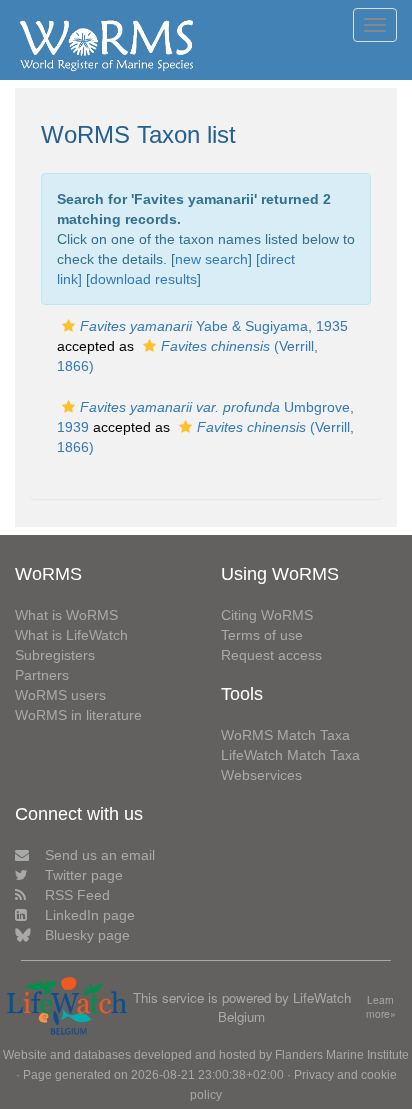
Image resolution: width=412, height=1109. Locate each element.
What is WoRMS (66, 615)
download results (143, 279)
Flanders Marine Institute (342, 1055)
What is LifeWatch (71, 635)
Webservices (261, 775)
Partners (42, 675)
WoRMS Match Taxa (285, 735)
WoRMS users (60, 695)
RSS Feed (77, 895)
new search (211, 259)
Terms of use (262, 635)
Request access (271, 655)
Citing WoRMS (267, 615)
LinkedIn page (90, 915)
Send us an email (100, 855)
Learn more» (381, 1007)
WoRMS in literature (78, 715)
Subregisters (55, 655)
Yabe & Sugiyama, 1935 (214, 326)
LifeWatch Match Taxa (290, 755)
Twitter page (84, 875)
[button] (68, 326)
